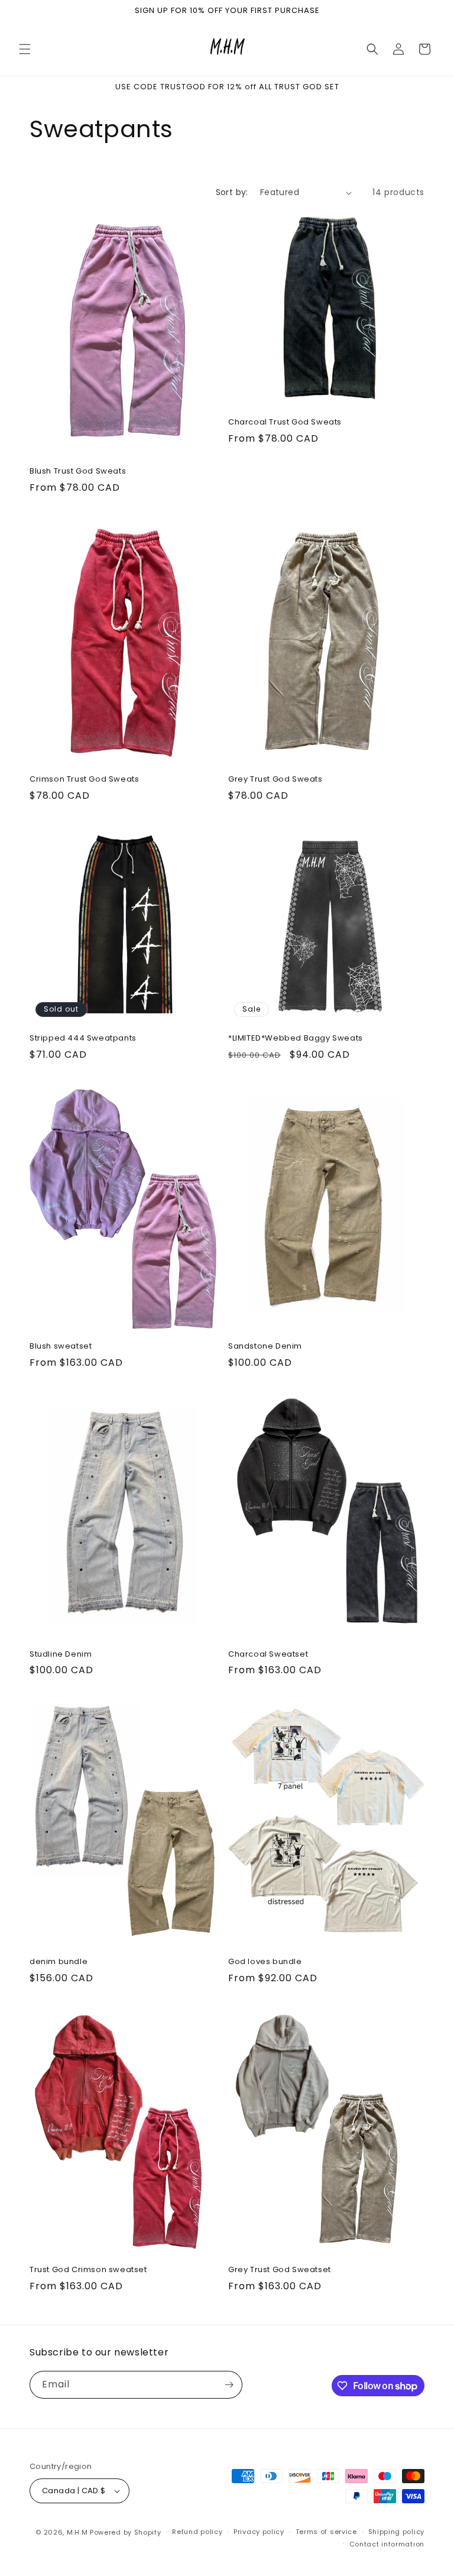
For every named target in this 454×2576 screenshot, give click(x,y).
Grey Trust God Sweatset (280, 2270)
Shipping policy (397, 2532)
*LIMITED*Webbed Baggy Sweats (296, 1038)
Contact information (387, 2544)
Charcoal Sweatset (268, 1655)
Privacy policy (259, 2532)
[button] (25, 49)
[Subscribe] (229, 2385)
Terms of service (326, 2532)
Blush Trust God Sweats (78, 472)
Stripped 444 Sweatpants (83, 1038)
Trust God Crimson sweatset (88, 2270)
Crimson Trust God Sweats (84, 780)
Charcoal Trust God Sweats (285, 422)
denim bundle (59, 1962)
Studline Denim (61, 1655)
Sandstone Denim (265, 1347)
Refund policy (197, 2532)
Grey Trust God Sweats (275, 780)
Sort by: (232, 192)
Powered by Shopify (126, 2532)
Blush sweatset (61, 1347)
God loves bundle (265, 1962)
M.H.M (77, 2532)
